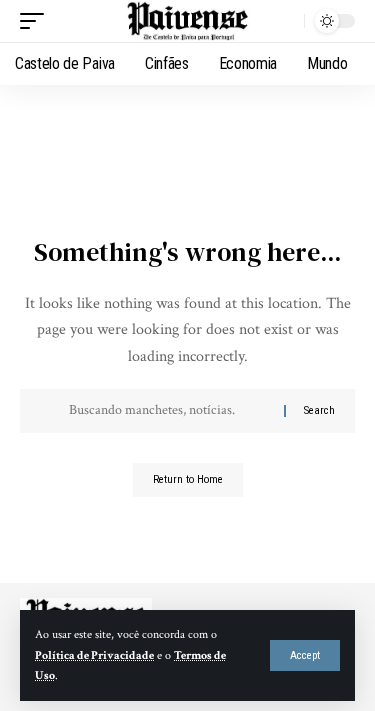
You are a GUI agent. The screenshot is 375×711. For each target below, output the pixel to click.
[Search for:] (169, 411)
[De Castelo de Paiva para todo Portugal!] (188, 21)
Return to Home (188, 479)
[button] (305, 655)
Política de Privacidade (94, 655)
